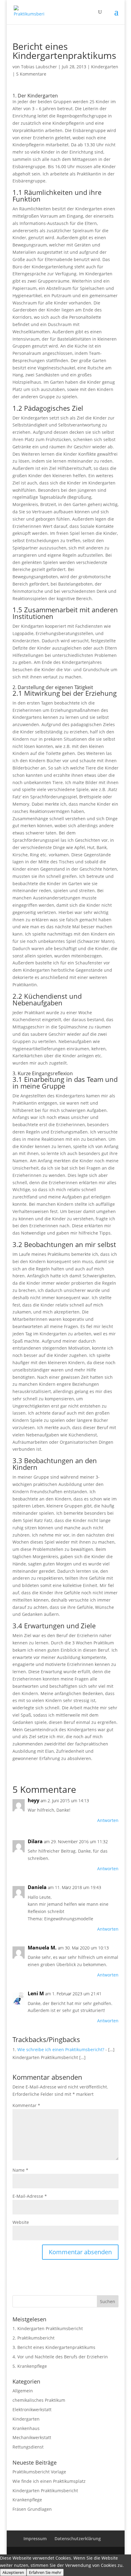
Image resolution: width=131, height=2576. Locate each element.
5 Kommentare (31, 74)
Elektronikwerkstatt (32, 2409)
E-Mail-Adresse (30, 2196)
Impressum (35, 2539)
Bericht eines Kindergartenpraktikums (56, 2347)
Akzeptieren (13, 2572)
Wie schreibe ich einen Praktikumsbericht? (61, 2049)
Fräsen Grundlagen (32, 2509)
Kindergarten (105, 67)
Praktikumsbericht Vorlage (39, 2472)
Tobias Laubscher (39, 67)
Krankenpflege (32, 2366)
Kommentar (26, 2105)
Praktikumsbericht (36, 2338)
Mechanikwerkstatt (32, 2437)
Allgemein (23, 2391)
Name (20, 2170)
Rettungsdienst (28, 2447)
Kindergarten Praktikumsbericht (50, 2328)
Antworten (108, 1820)
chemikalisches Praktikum (39, 2400)
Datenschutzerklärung (78, 2539)
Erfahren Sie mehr (45, 2572)
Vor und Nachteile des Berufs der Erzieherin (63, 2357)
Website (21, 2222)
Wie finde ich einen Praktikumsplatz (49, 2481)
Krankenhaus (26, 2428)
